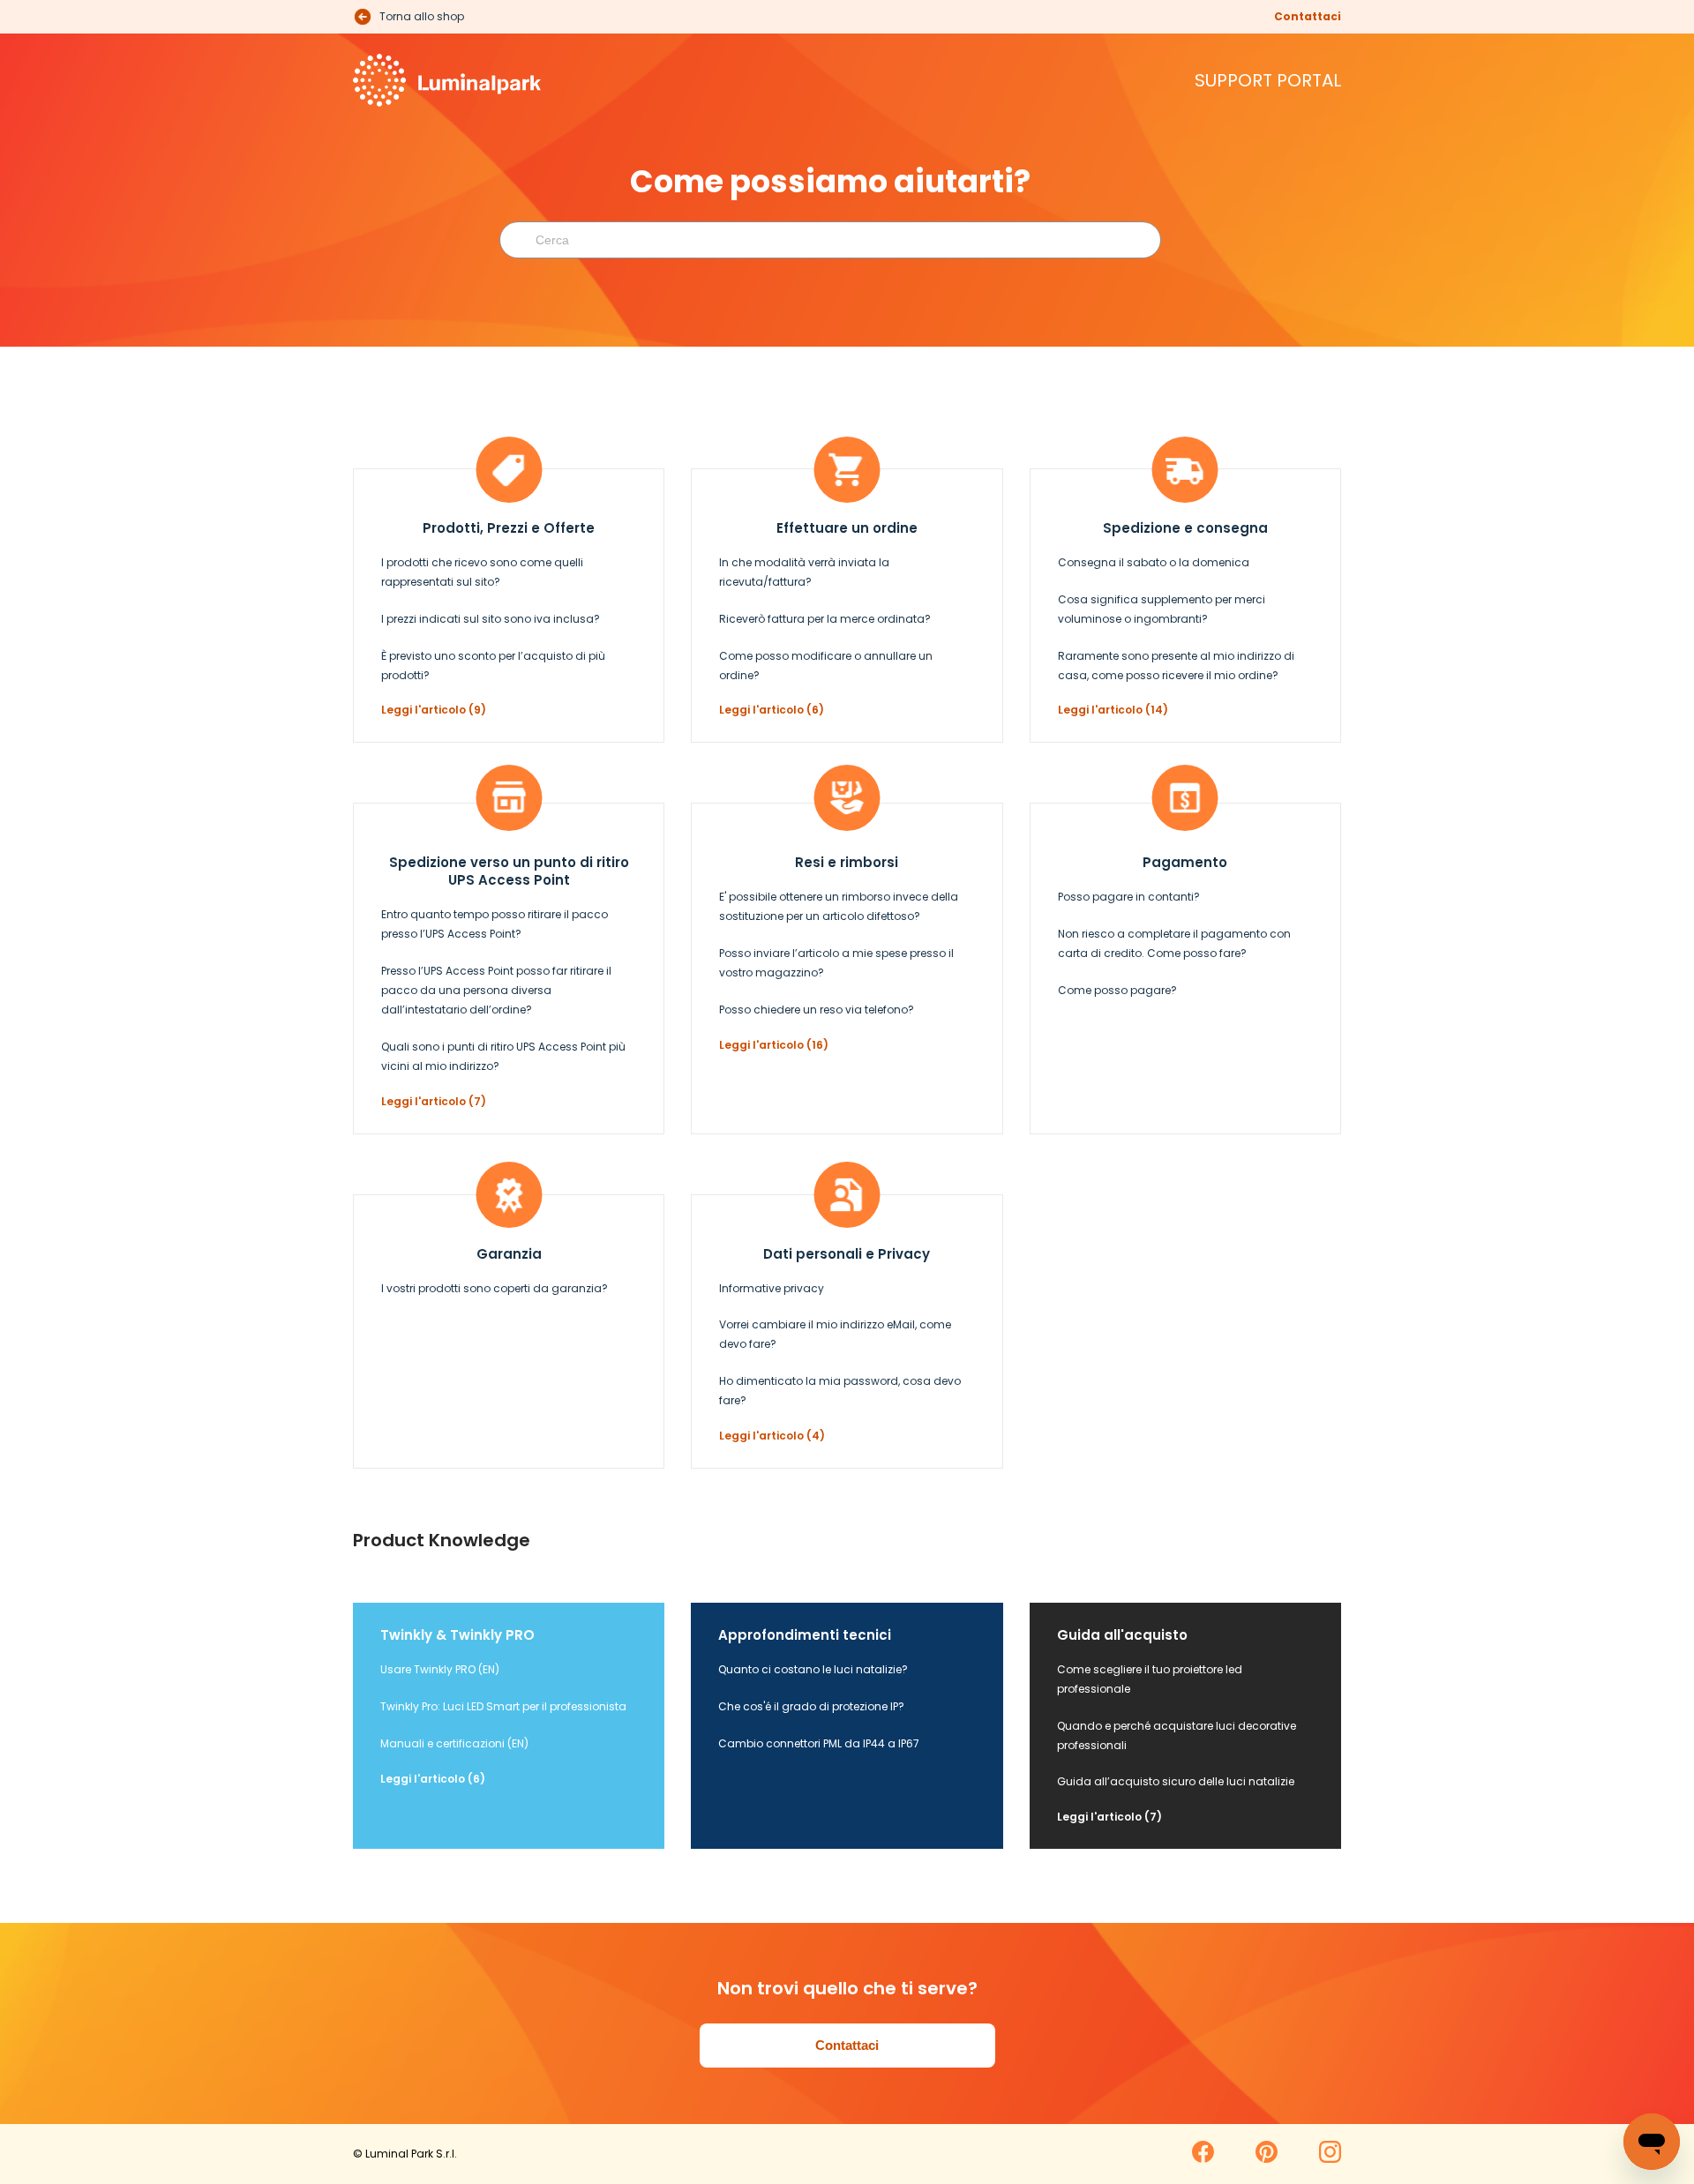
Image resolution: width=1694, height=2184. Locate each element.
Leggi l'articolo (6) (772, 710)
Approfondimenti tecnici (805, 1635)
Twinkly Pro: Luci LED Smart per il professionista (503, 1706)
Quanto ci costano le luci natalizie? (813, 1669)
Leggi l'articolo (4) (772, 1436)
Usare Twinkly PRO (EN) (440, 1669)
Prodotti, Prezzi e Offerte (509, 528)
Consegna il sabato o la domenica (1154, 562)
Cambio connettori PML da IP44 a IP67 (819, 1743)
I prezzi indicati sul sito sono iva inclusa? (491, 619)
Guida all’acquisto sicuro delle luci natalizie (1176, 1781)
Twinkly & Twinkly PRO (457, 1635)
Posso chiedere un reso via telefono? (817, 1010)
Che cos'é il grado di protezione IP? (811, 1706)
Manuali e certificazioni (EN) (454, 1743)
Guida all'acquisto (1122, 1635)
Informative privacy (772, 1288)
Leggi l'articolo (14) (1113, 710)
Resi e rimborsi (847, 862)
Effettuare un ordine (847, 528)
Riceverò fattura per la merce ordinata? (825, 619)
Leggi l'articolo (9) (434, 710)
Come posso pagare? (1117, 990)
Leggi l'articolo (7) (434, 1101)
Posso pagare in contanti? (1129, 897)
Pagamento (1185, 862)
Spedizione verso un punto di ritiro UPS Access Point (509, 871)
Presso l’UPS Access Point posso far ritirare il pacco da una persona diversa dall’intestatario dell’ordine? (496, 990)
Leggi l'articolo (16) (774, 1045)
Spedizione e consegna (1185, 528)
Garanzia (509, 1254)
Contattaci (1308, 16)
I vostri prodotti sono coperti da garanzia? (495, 1288)
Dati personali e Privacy (847, 1254)
